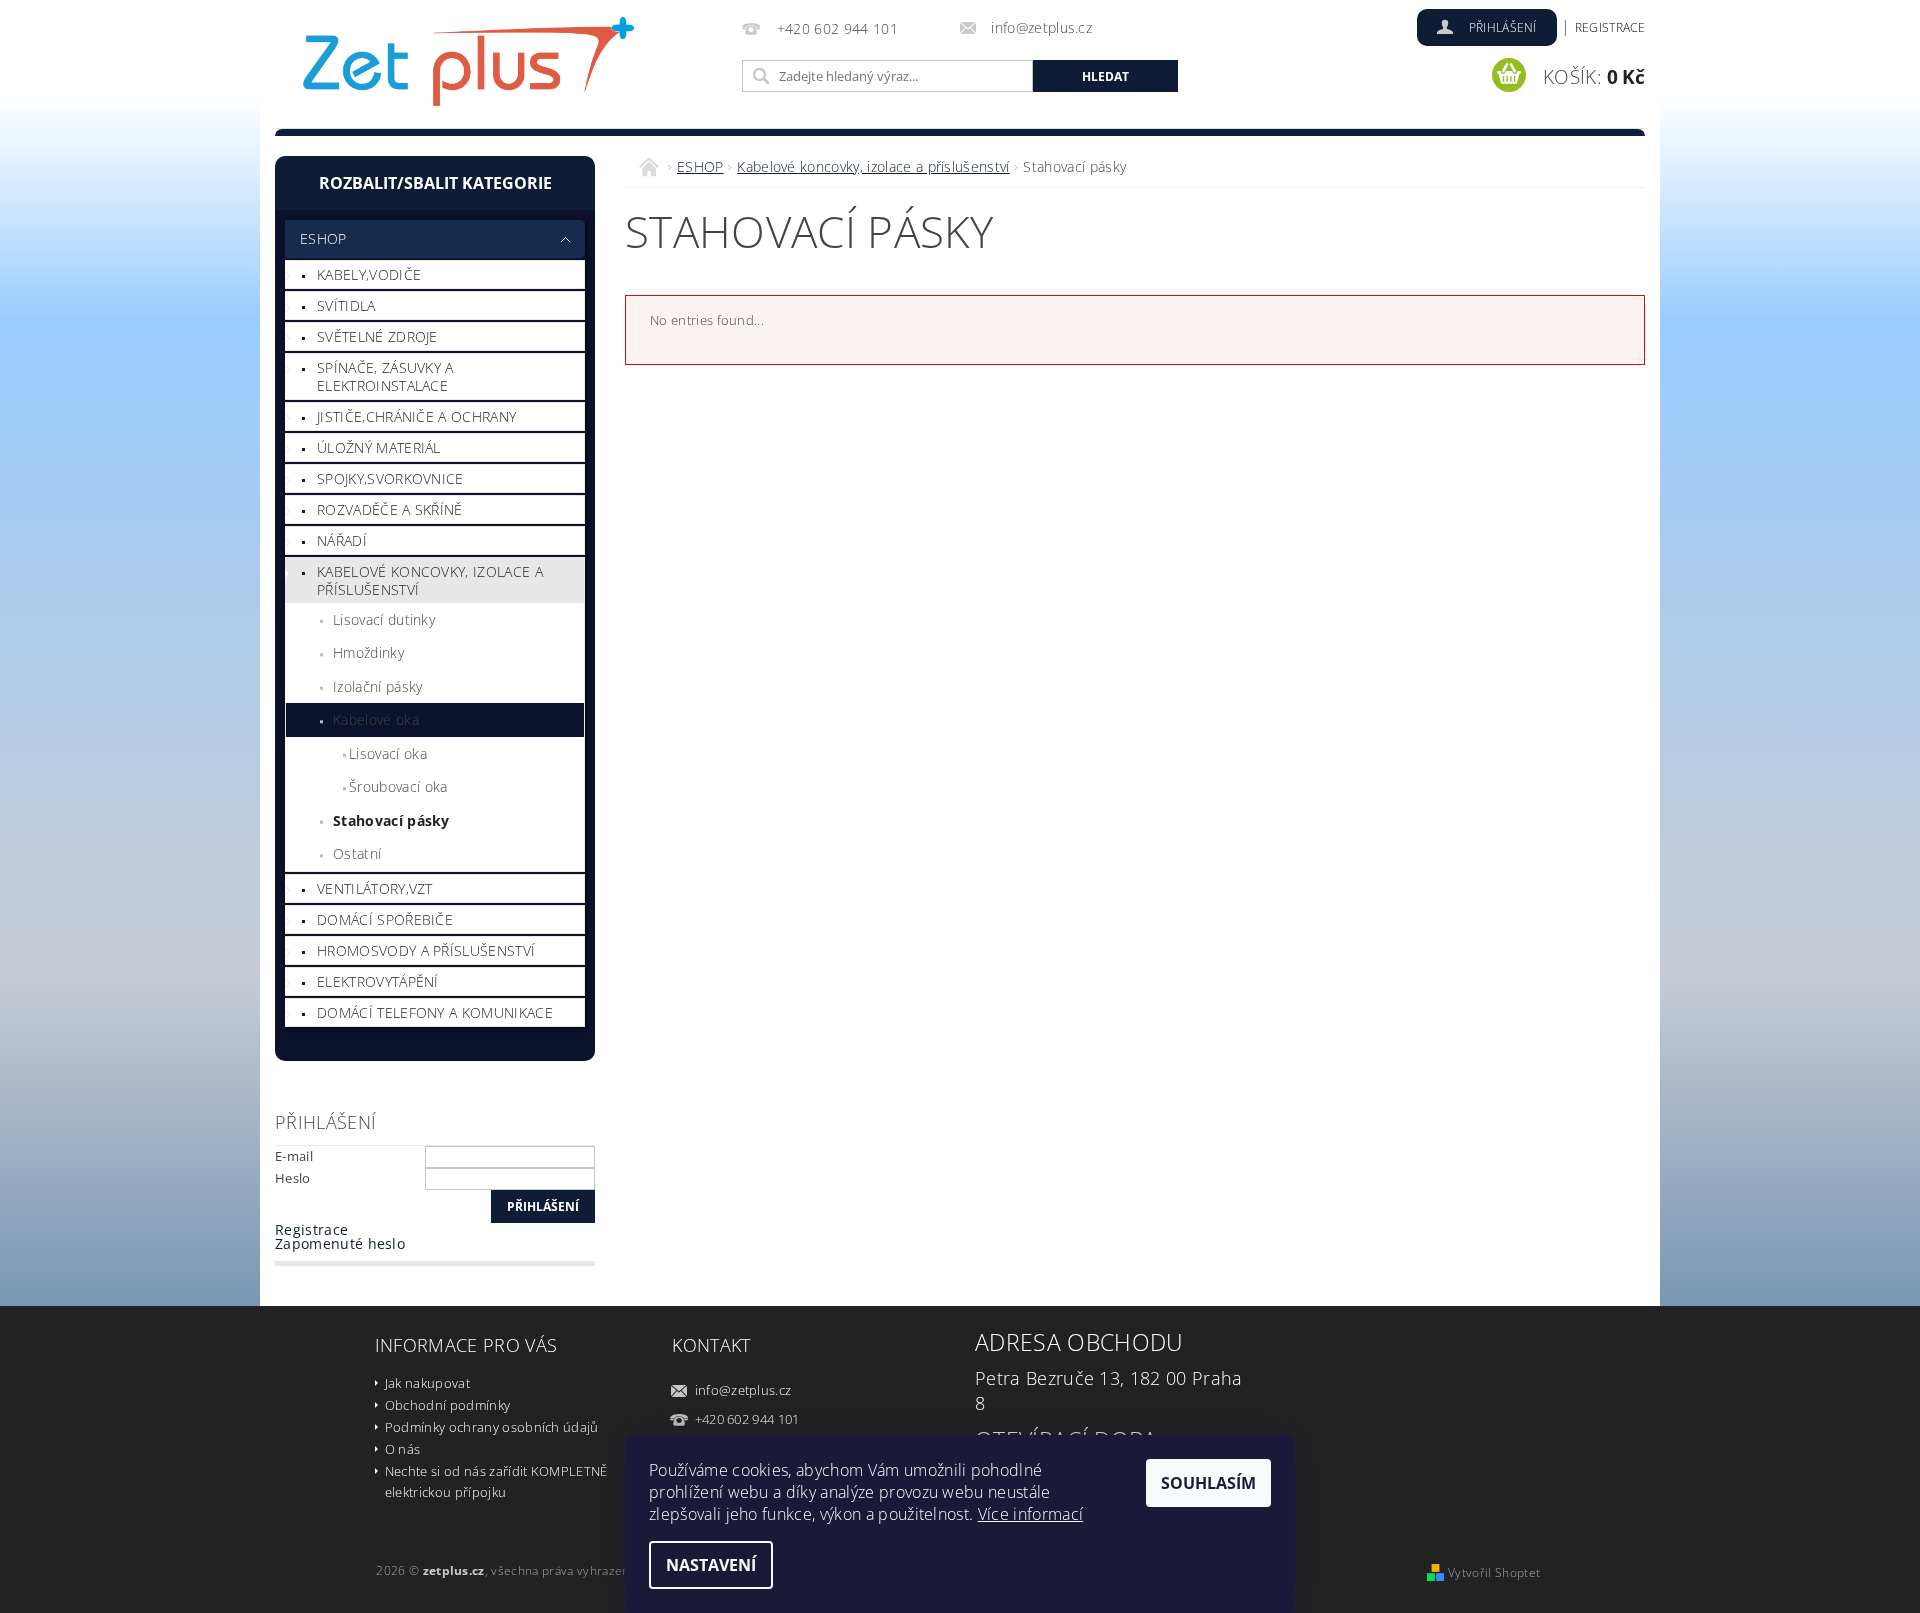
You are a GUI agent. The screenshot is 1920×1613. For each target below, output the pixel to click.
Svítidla (346, 305)
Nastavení (711, 1565)
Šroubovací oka (398, 786)
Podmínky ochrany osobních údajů (492, 1427)
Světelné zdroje (377, 336)
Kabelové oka (376, 719)
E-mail (294, 1156)
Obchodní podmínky (447, 1405)
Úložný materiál (379, 447)
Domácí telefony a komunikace (435, 1012)
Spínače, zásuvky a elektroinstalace (385, 376)
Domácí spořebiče (385, 919)
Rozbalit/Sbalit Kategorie (435, 183)
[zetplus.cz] (470, 67)
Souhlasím (1208, 1483)
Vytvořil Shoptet (1494, 1572)
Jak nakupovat (427, 1383)
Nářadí (342, 540)
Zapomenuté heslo (340, 1243)
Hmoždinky (368, 652)
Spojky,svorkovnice (390, 478)
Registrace (1610, 27)
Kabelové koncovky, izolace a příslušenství (430, 580)
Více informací (1030, 1514)
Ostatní (357, 853)
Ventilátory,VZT (375, 888)
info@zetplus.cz (743, 1390)
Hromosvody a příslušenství (426, 950)
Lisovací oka (388, 753)
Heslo (293, 1178)
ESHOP (323, 238)
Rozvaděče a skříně (390, 509)
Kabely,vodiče (369, 274)
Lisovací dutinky (384, 619)
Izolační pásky (377, 686)
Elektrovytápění (378, 981)
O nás (403, 1449)
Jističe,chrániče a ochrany (416, 416)
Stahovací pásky (391, 820)
